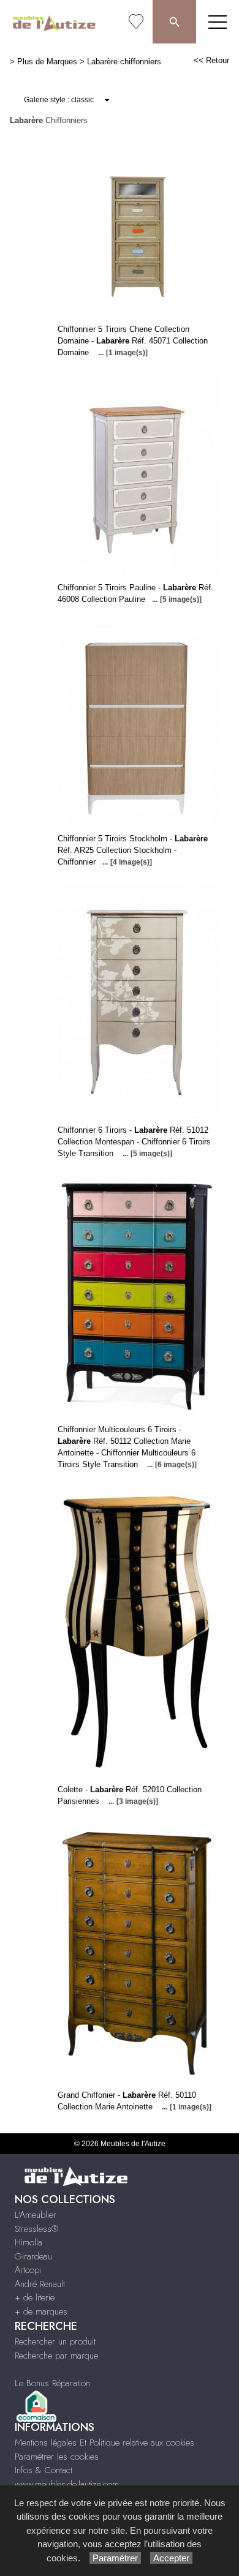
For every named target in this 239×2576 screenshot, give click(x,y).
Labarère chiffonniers (124, 62)
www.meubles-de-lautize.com (67, 2484)
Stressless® (36, 2229)
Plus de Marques (47, 62)
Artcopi (28, 2270)
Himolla (28, 2242)
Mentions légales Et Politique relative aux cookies (104, 2443)
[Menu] (218, 22)
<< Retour (211, 60)
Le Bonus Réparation (52, 2383)
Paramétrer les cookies (57, 2457)
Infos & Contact (44, 2470)
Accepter (171, 2558)
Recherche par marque (56, 2356)
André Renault (40, 2284)
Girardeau (33, 2256)
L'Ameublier (36, 2215)
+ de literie (35, 2297)
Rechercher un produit (55, 2341)
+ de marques (41, 2311)
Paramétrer (115, 2558)
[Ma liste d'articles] (136, 22)
